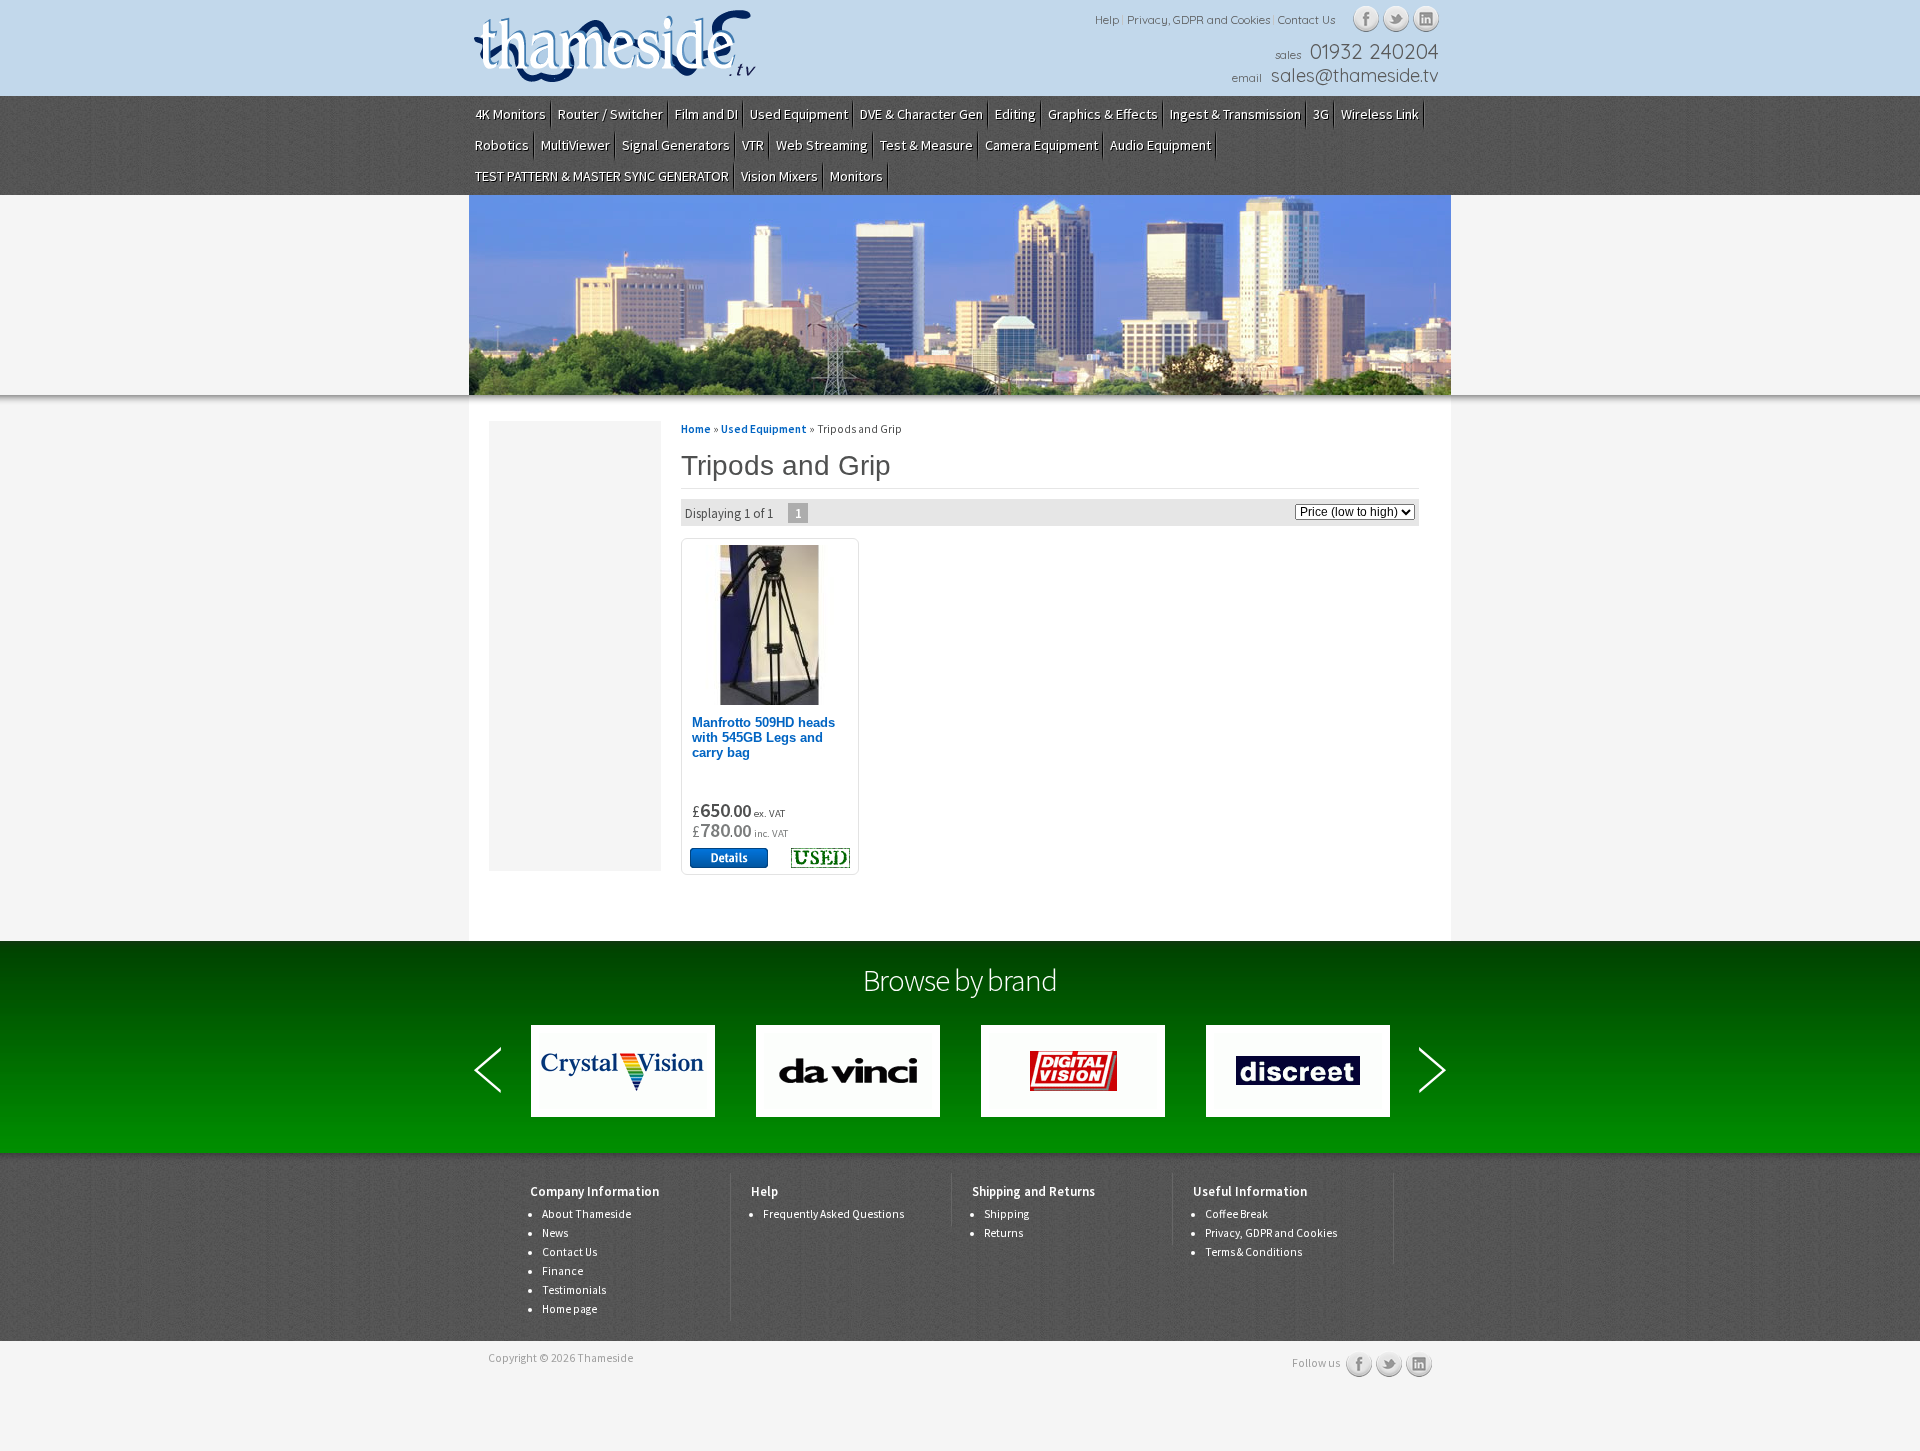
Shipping (1006, 1214)
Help (1107, 19)
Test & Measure (926, 145)
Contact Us (1306, 19)
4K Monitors (510, 114)
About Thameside (586, 1214)
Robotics (502, 145)
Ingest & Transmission (1235, 114)
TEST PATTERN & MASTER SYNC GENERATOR (602, 176)
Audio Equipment (1160, 145)
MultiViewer (575, 145)
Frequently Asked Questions (833, 1214)
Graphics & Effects (1103, 114)
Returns (1003, 1233)
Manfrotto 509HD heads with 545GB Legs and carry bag (763, 737)
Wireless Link (1380, 114)
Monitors (856, 176)
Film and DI (706, 114)
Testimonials (574, 1290)
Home (696, 429)
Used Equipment (799, 114)
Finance (562, 1271)
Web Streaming (822, 145)
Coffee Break (1236, 1214)
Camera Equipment (1041, 145)
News (555, 1233)
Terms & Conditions (1253, 1252)
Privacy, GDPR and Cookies (1198, 19)
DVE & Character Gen (921, 114)
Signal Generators (676, 145)
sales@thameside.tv (1355, 75)
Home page (569, 1309)
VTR (753, 145)
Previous (487, 1070)
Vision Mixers (779, 176)
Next (1432, 1070)
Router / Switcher (610, 114)
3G (1321, 114)
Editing (1015, 114)
